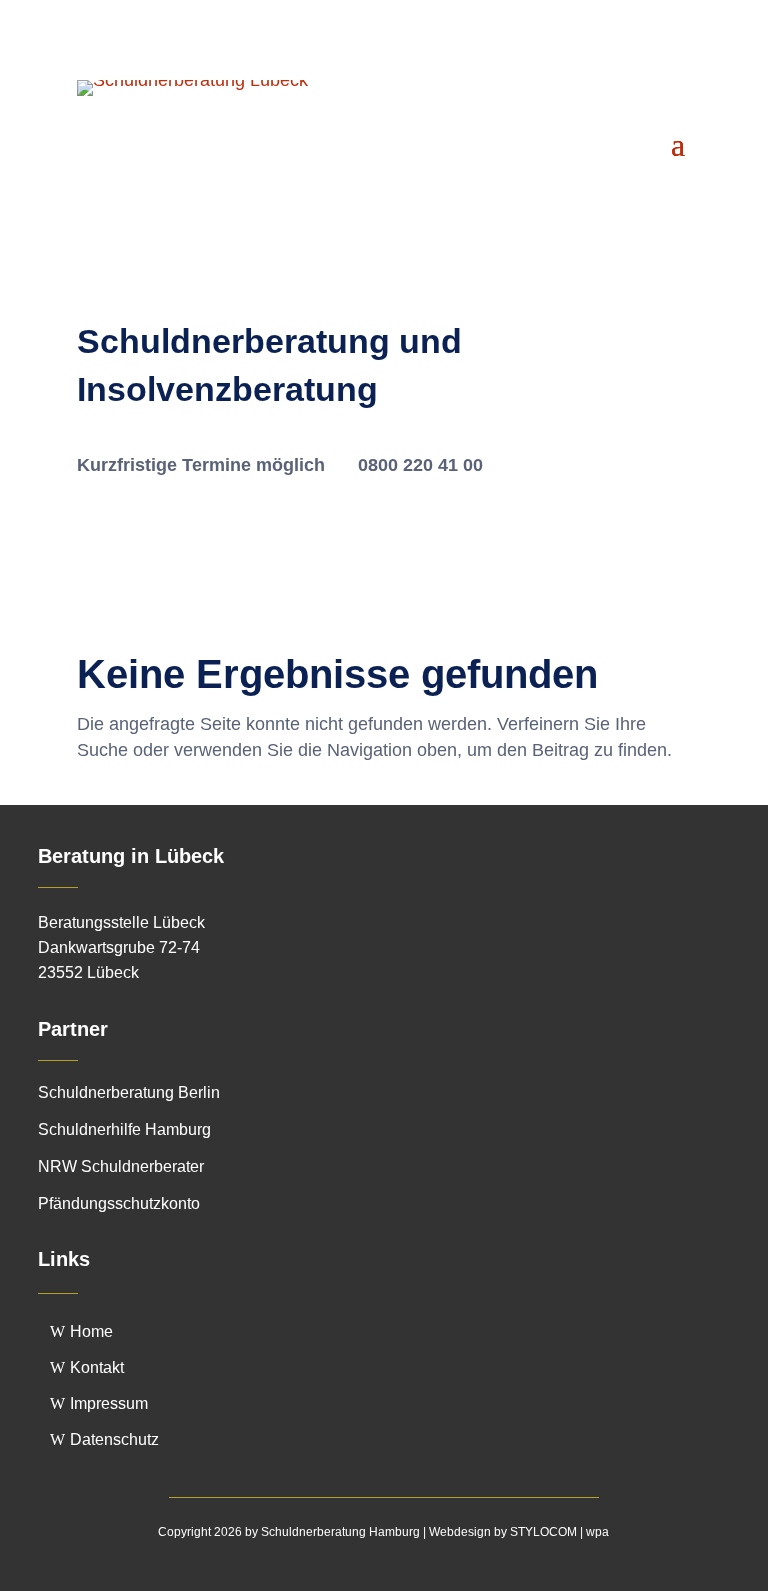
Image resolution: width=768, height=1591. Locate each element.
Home (91, 1331)
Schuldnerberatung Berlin (129, 1092)
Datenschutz (114, 1439)
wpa (597, 1532)
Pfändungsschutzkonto (119, 1203)
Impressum (109, 1403)
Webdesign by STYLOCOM (503, 1532)
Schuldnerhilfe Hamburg (124, 1129)
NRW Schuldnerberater (121, 1166)
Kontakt (97, 1367)
